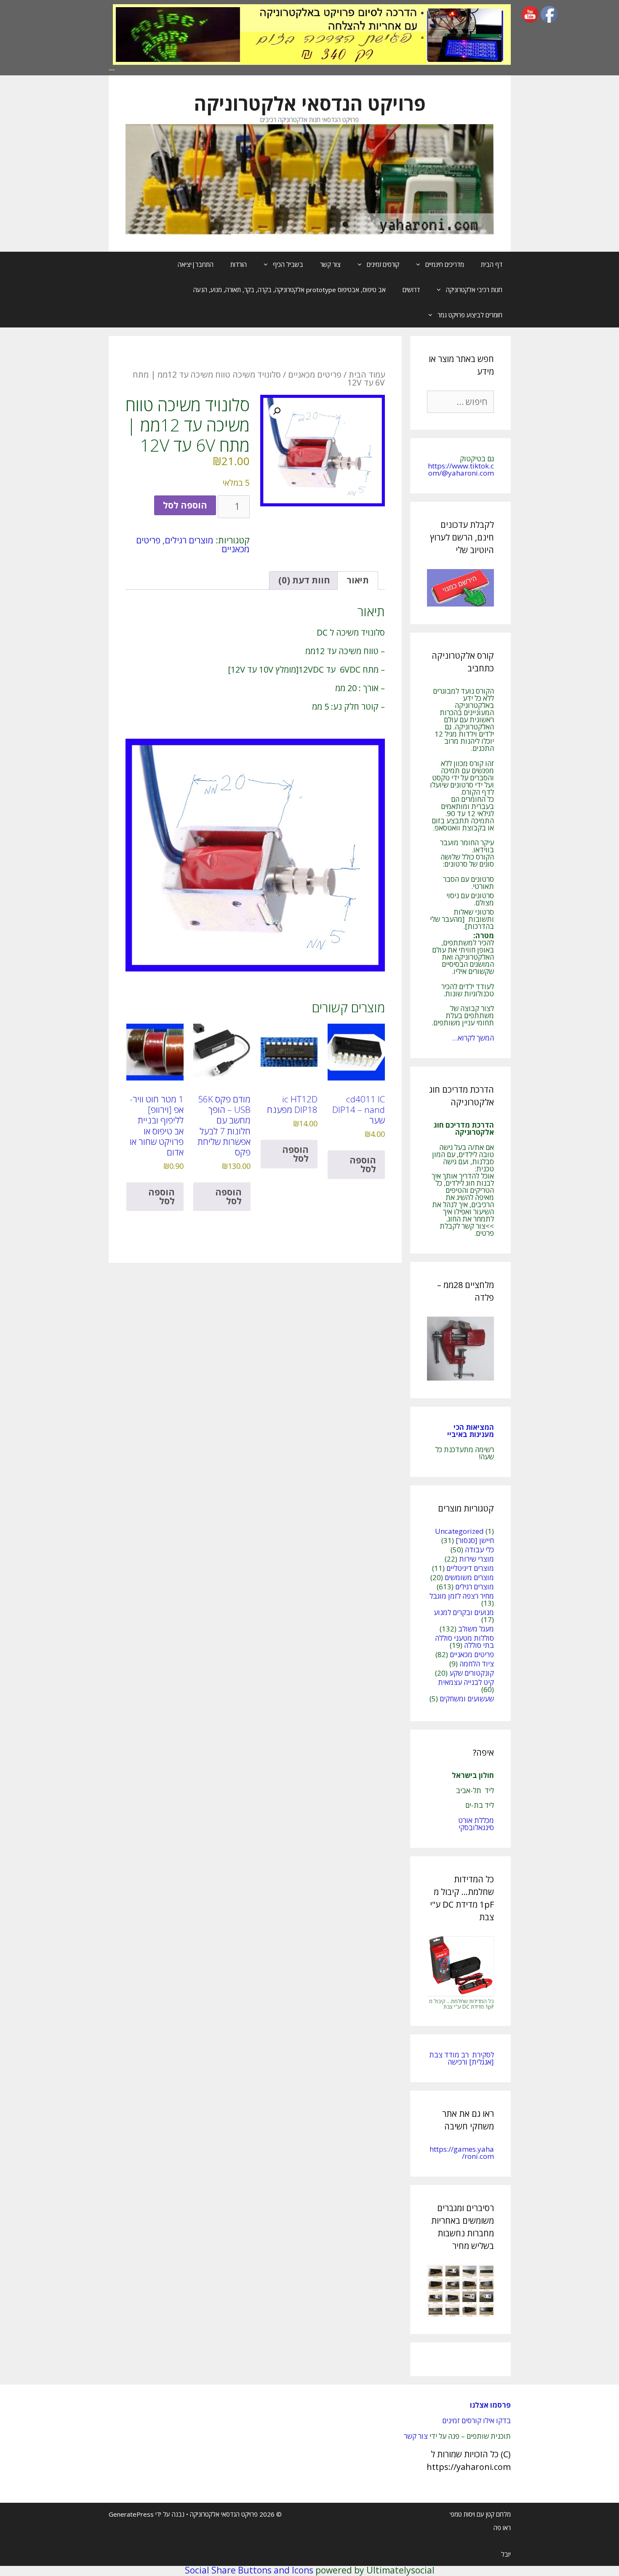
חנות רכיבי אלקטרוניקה (474, 290)
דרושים (411, 290)
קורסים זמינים (383, 264)
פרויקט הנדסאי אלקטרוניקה (310, 103)
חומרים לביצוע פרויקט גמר (470, 315)
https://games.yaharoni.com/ (462, 2153)
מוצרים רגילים (189, 540)
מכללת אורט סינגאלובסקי (476, 1824)
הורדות (239, 264)
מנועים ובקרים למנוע (464, 1612)
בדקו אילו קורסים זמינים (476, 2420)
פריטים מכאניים (315, 374)
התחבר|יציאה (196, 264)
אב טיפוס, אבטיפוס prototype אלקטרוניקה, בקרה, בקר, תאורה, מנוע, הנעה (289, 290)
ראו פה (502, 2528)
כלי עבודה (479, 1550)
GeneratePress (131, 2514)
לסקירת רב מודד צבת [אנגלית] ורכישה (462, 2058)
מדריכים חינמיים (445, 264)
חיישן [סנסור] (475, 1540)
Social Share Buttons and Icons (249, 2570)
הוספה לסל (185, 505)
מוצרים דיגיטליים (470, 1568)
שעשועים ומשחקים (467, 1699)
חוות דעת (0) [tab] (304, 580)
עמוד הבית (367, 374)
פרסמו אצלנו (490, 2405)
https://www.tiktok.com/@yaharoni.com (461, 469)
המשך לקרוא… (473, 1038)
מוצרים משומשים (469, 1577)
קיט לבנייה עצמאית (466, 1682)
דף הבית (492, 264)
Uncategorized (459, 1531)
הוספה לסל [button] (363, 1164)
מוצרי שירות (476, 1559)
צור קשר (330, 264)
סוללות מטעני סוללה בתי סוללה (464, 1642)
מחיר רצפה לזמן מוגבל (462, 1596)
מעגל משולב (476, 1629)
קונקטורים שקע (472, 1673)
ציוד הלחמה (477, 1664)
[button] (277, 411)
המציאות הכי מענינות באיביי (470, 1431)
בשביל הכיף (288, 264)
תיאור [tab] (358, 580)
